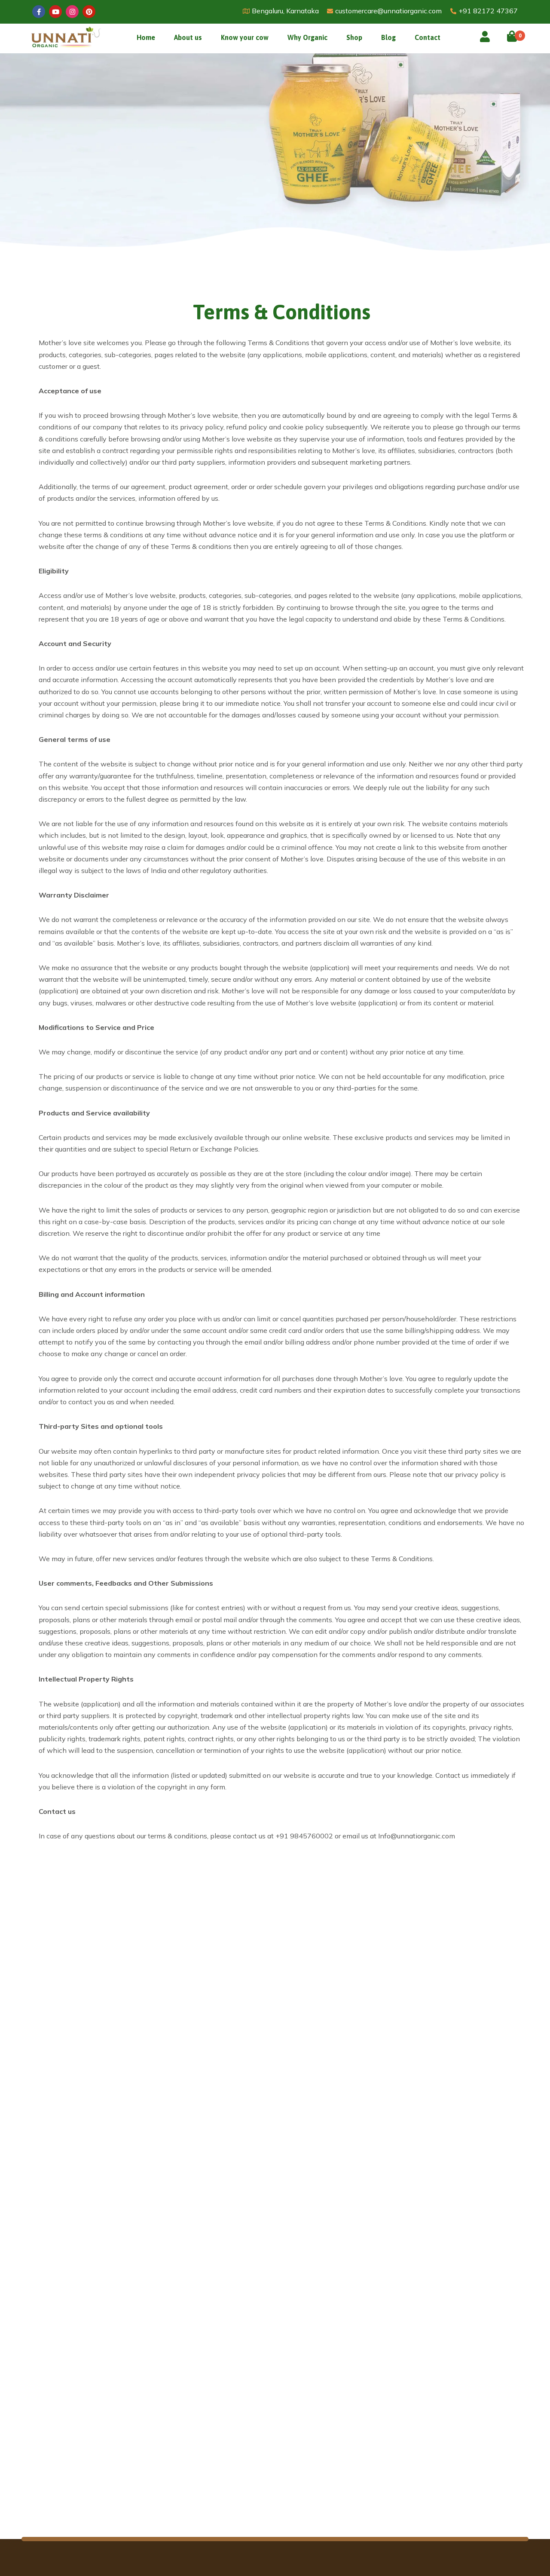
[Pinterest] (89, 12)
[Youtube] (55, 12)
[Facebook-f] (39, 12)
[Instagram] (72, 12)
